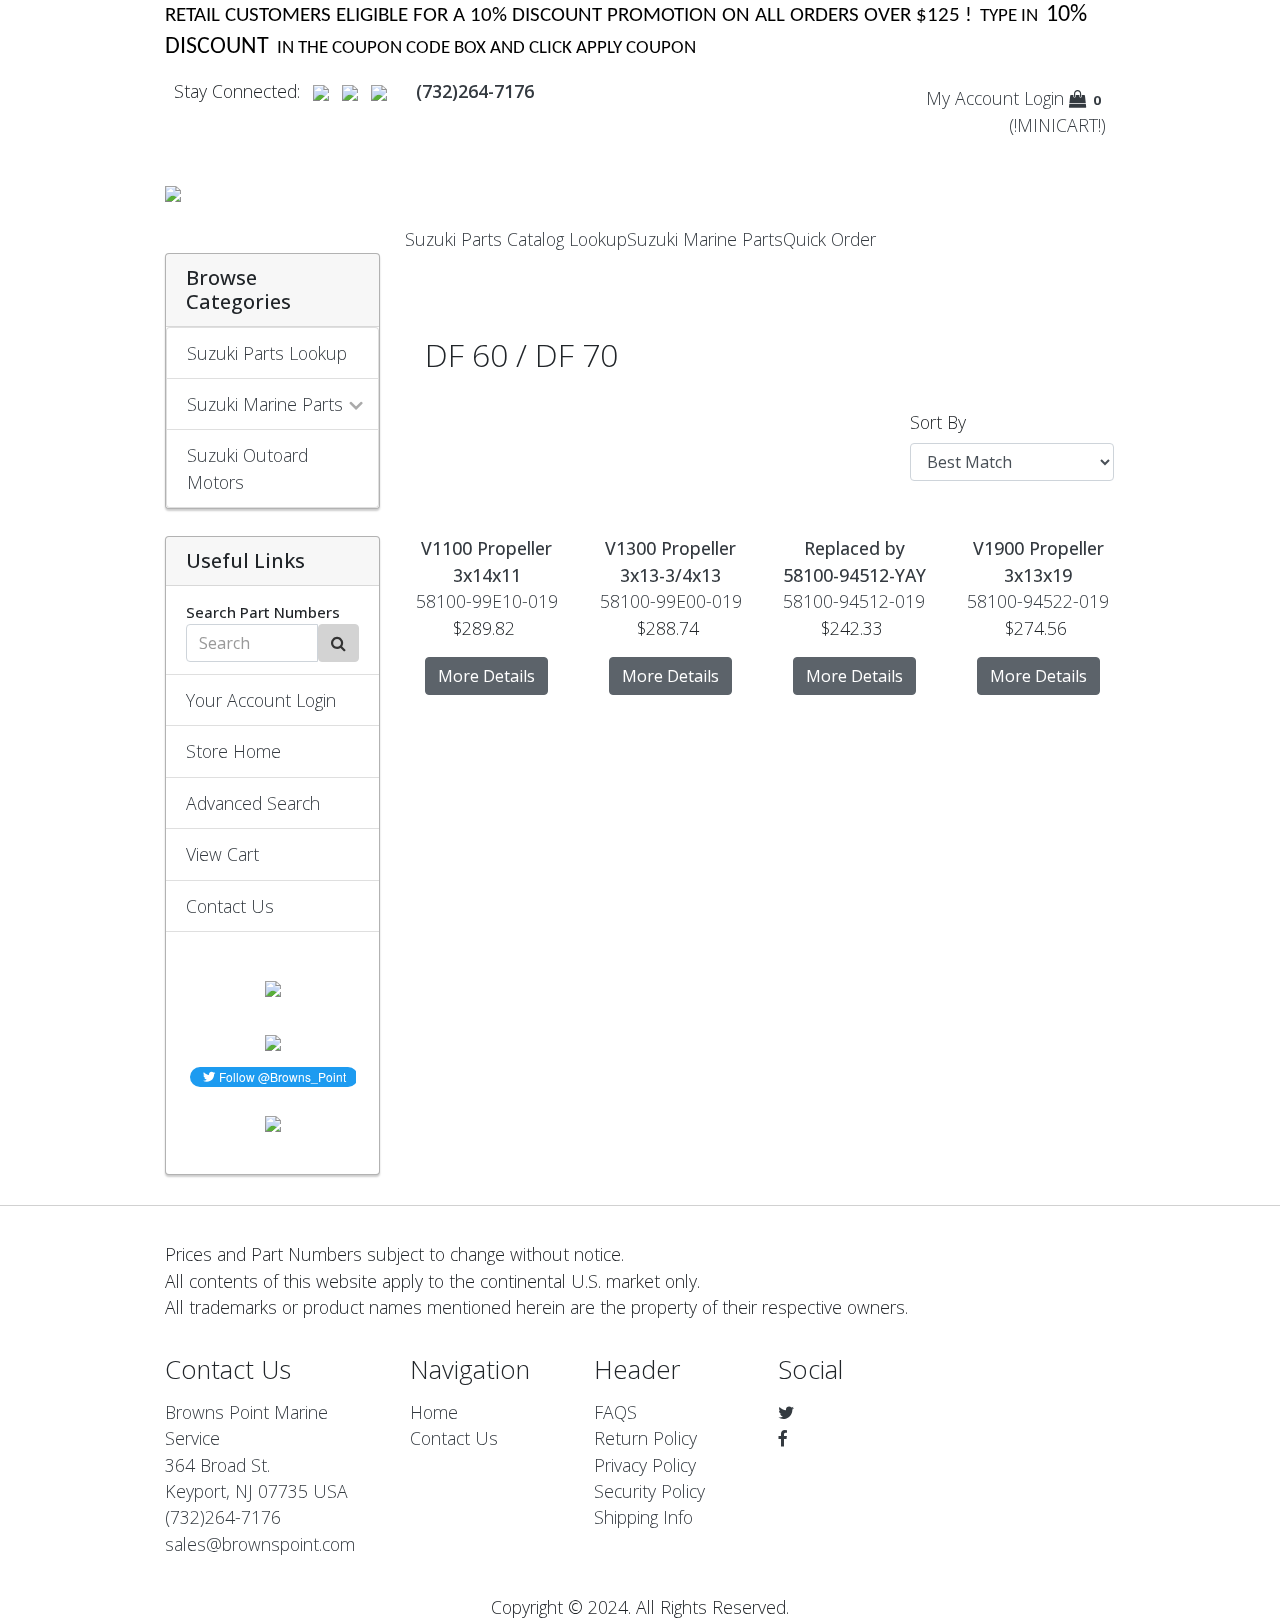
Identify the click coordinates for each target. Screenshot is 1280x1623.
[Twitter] (786, 1412)
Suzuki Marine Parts (705, 239)
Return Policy (645, 1438)
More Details (486, 676)
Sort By (938, 422)
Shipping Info (643, 1517)
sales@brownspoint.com (260, 1544)
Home (434, 1412)
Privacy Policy (645, 1465)
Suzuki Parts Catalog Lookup (516, 239)
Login (1044, 98)
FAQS (615, 1412)
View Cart (222, 854)
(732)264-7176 (223, 1517)
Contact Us (230, 906)
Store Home (233, 751)
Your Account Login (261, 700)
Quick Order (829, 239)
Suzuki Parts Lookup (267, 353)
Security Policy (649, 1491)
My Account (972, 98)
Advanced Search (253, 803)
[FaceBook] (783, 1438)
